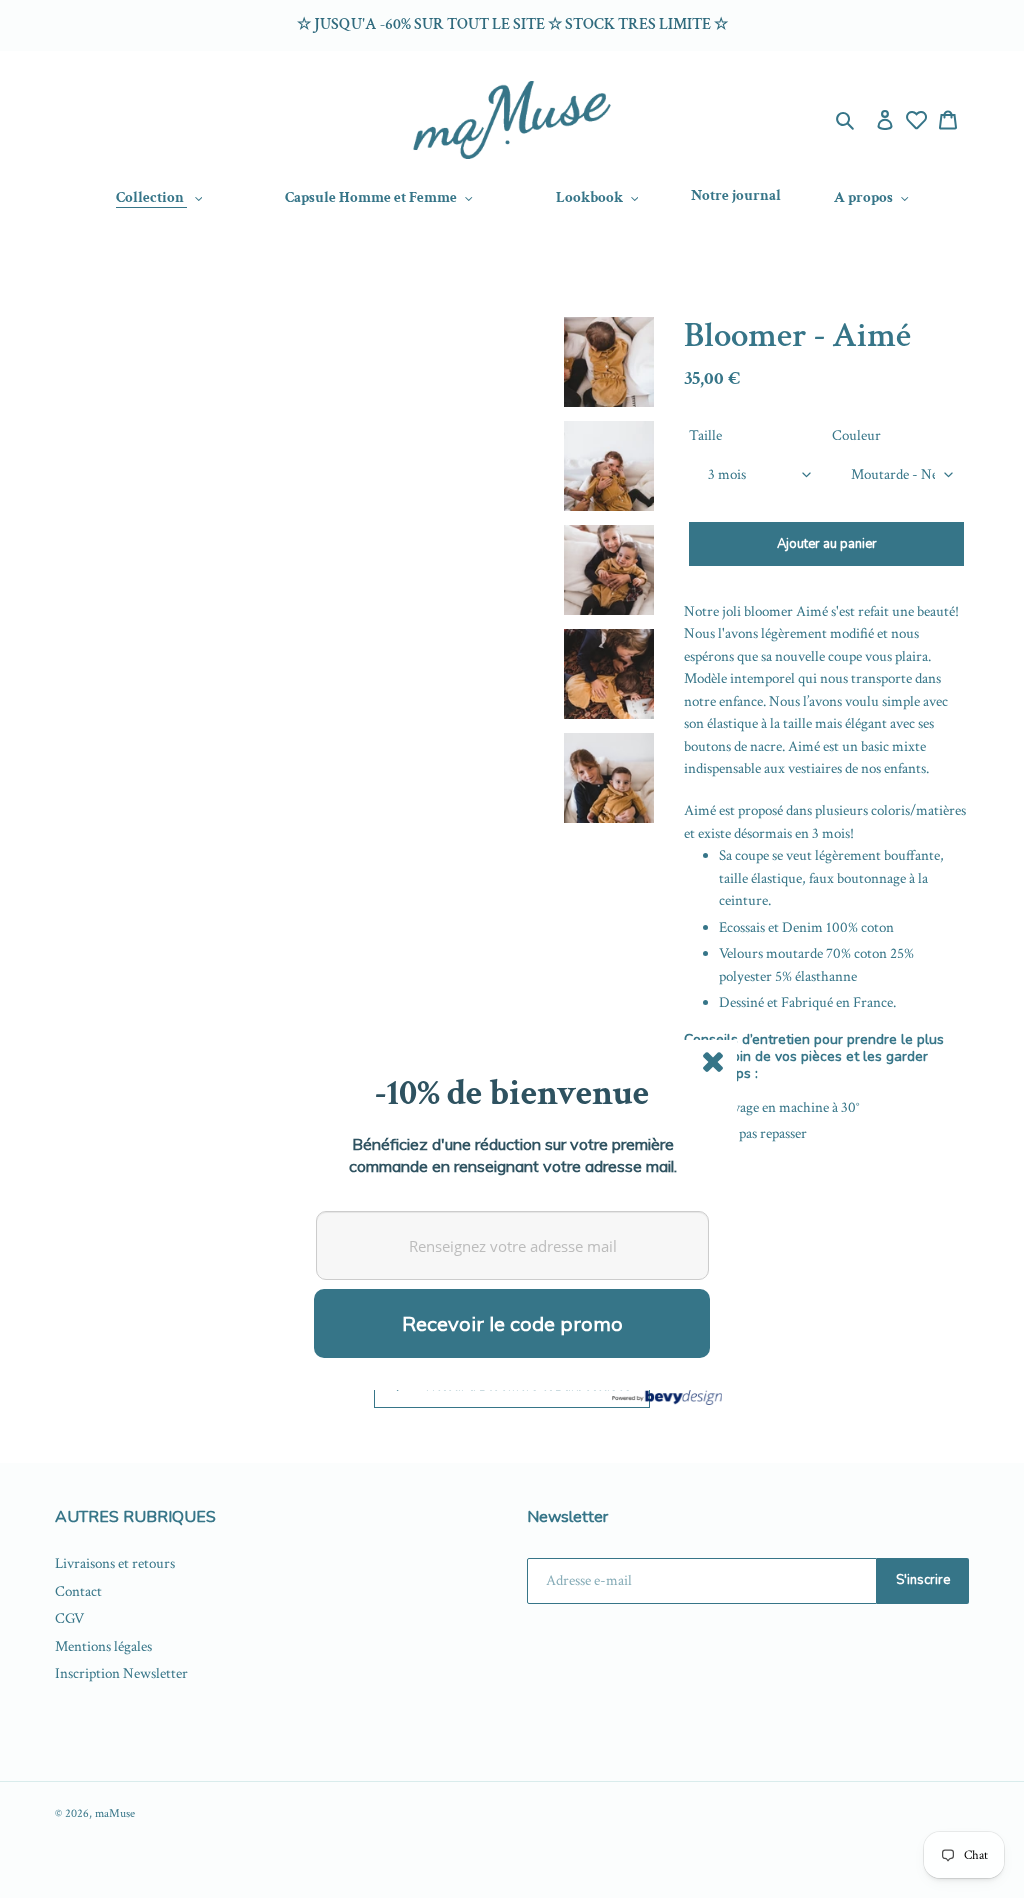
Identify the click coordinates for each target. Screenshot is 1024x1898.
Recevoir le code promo (512, 1323)
